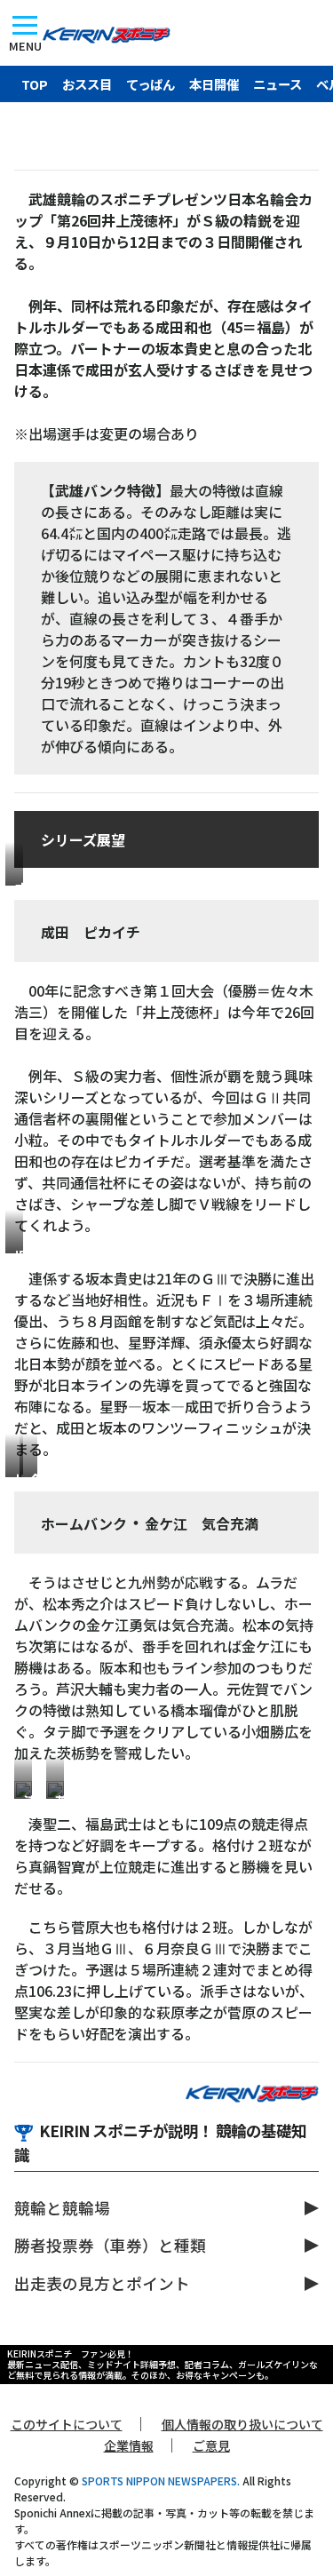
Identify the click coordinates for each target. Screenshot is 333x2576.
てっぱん (151, 84)
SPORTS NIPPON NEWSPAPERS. (161, 2481)
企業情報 (129, 2445)
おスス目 (87, 84)
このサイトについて (67, 2424)
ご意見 (211, 2445)
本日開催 (214, 84)
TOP (35, 84)
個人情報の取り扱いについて (242, 2424)
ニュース (277, 84)
